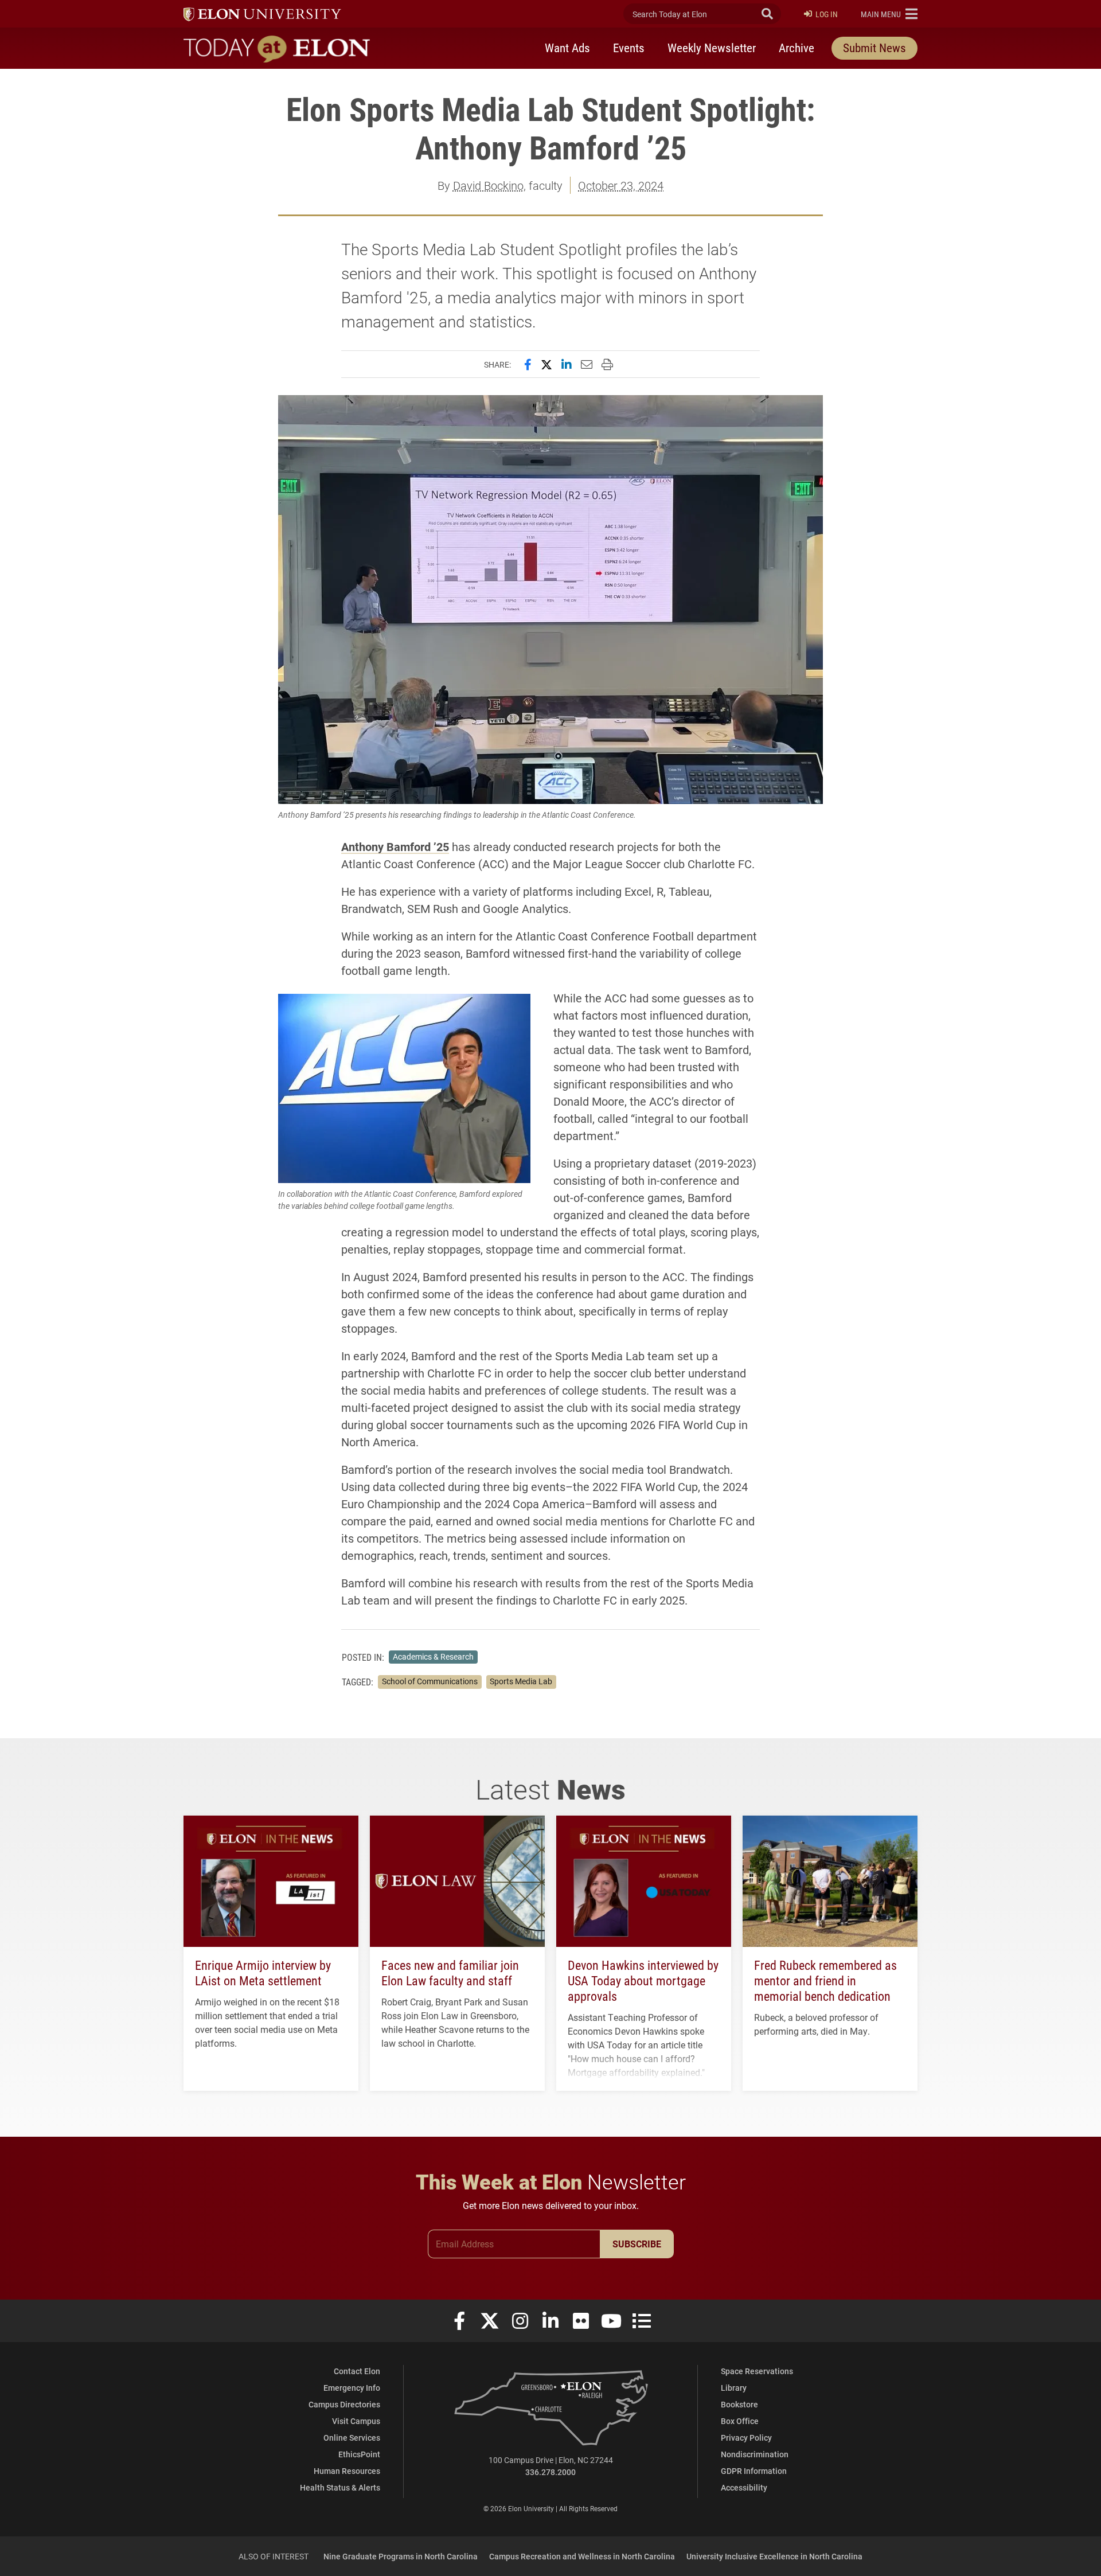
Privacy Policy (746, 2438)
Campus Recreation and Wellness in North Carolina (582, 2556)
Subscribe (637, 2244)
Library (734, 2388)
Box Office (740, 2421)
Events (629, 48)
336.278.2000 (550, 2472)
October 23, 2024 (621, 185)
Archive (797, 48)
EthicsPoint (359, 2454)
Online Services (352, 2438)
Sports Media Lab (521, 1681)
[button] (889, 14)
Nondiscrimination (755, 2454)
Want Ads (567, 48)
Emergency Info (352, 2388)
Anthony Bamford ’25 (395, 846)
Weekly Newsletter (712, 48)
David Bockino (488, 185)
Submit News (874, 48)
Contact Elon (357, 2371)
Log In (827, 14)
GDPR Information (754, 2471)
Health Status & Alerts (340, 2487)
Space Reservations (757, 2371)
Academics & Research (433, 1657)
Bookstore (739, 2404)
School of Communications (430, 1681)
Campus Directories (344, 2404)
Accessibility (744, 2487)
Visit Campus (356, 2421)
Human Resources (347, 2471)
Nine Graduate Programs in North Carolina (401, 2556)
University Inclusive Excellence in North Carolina (774, 2556)
